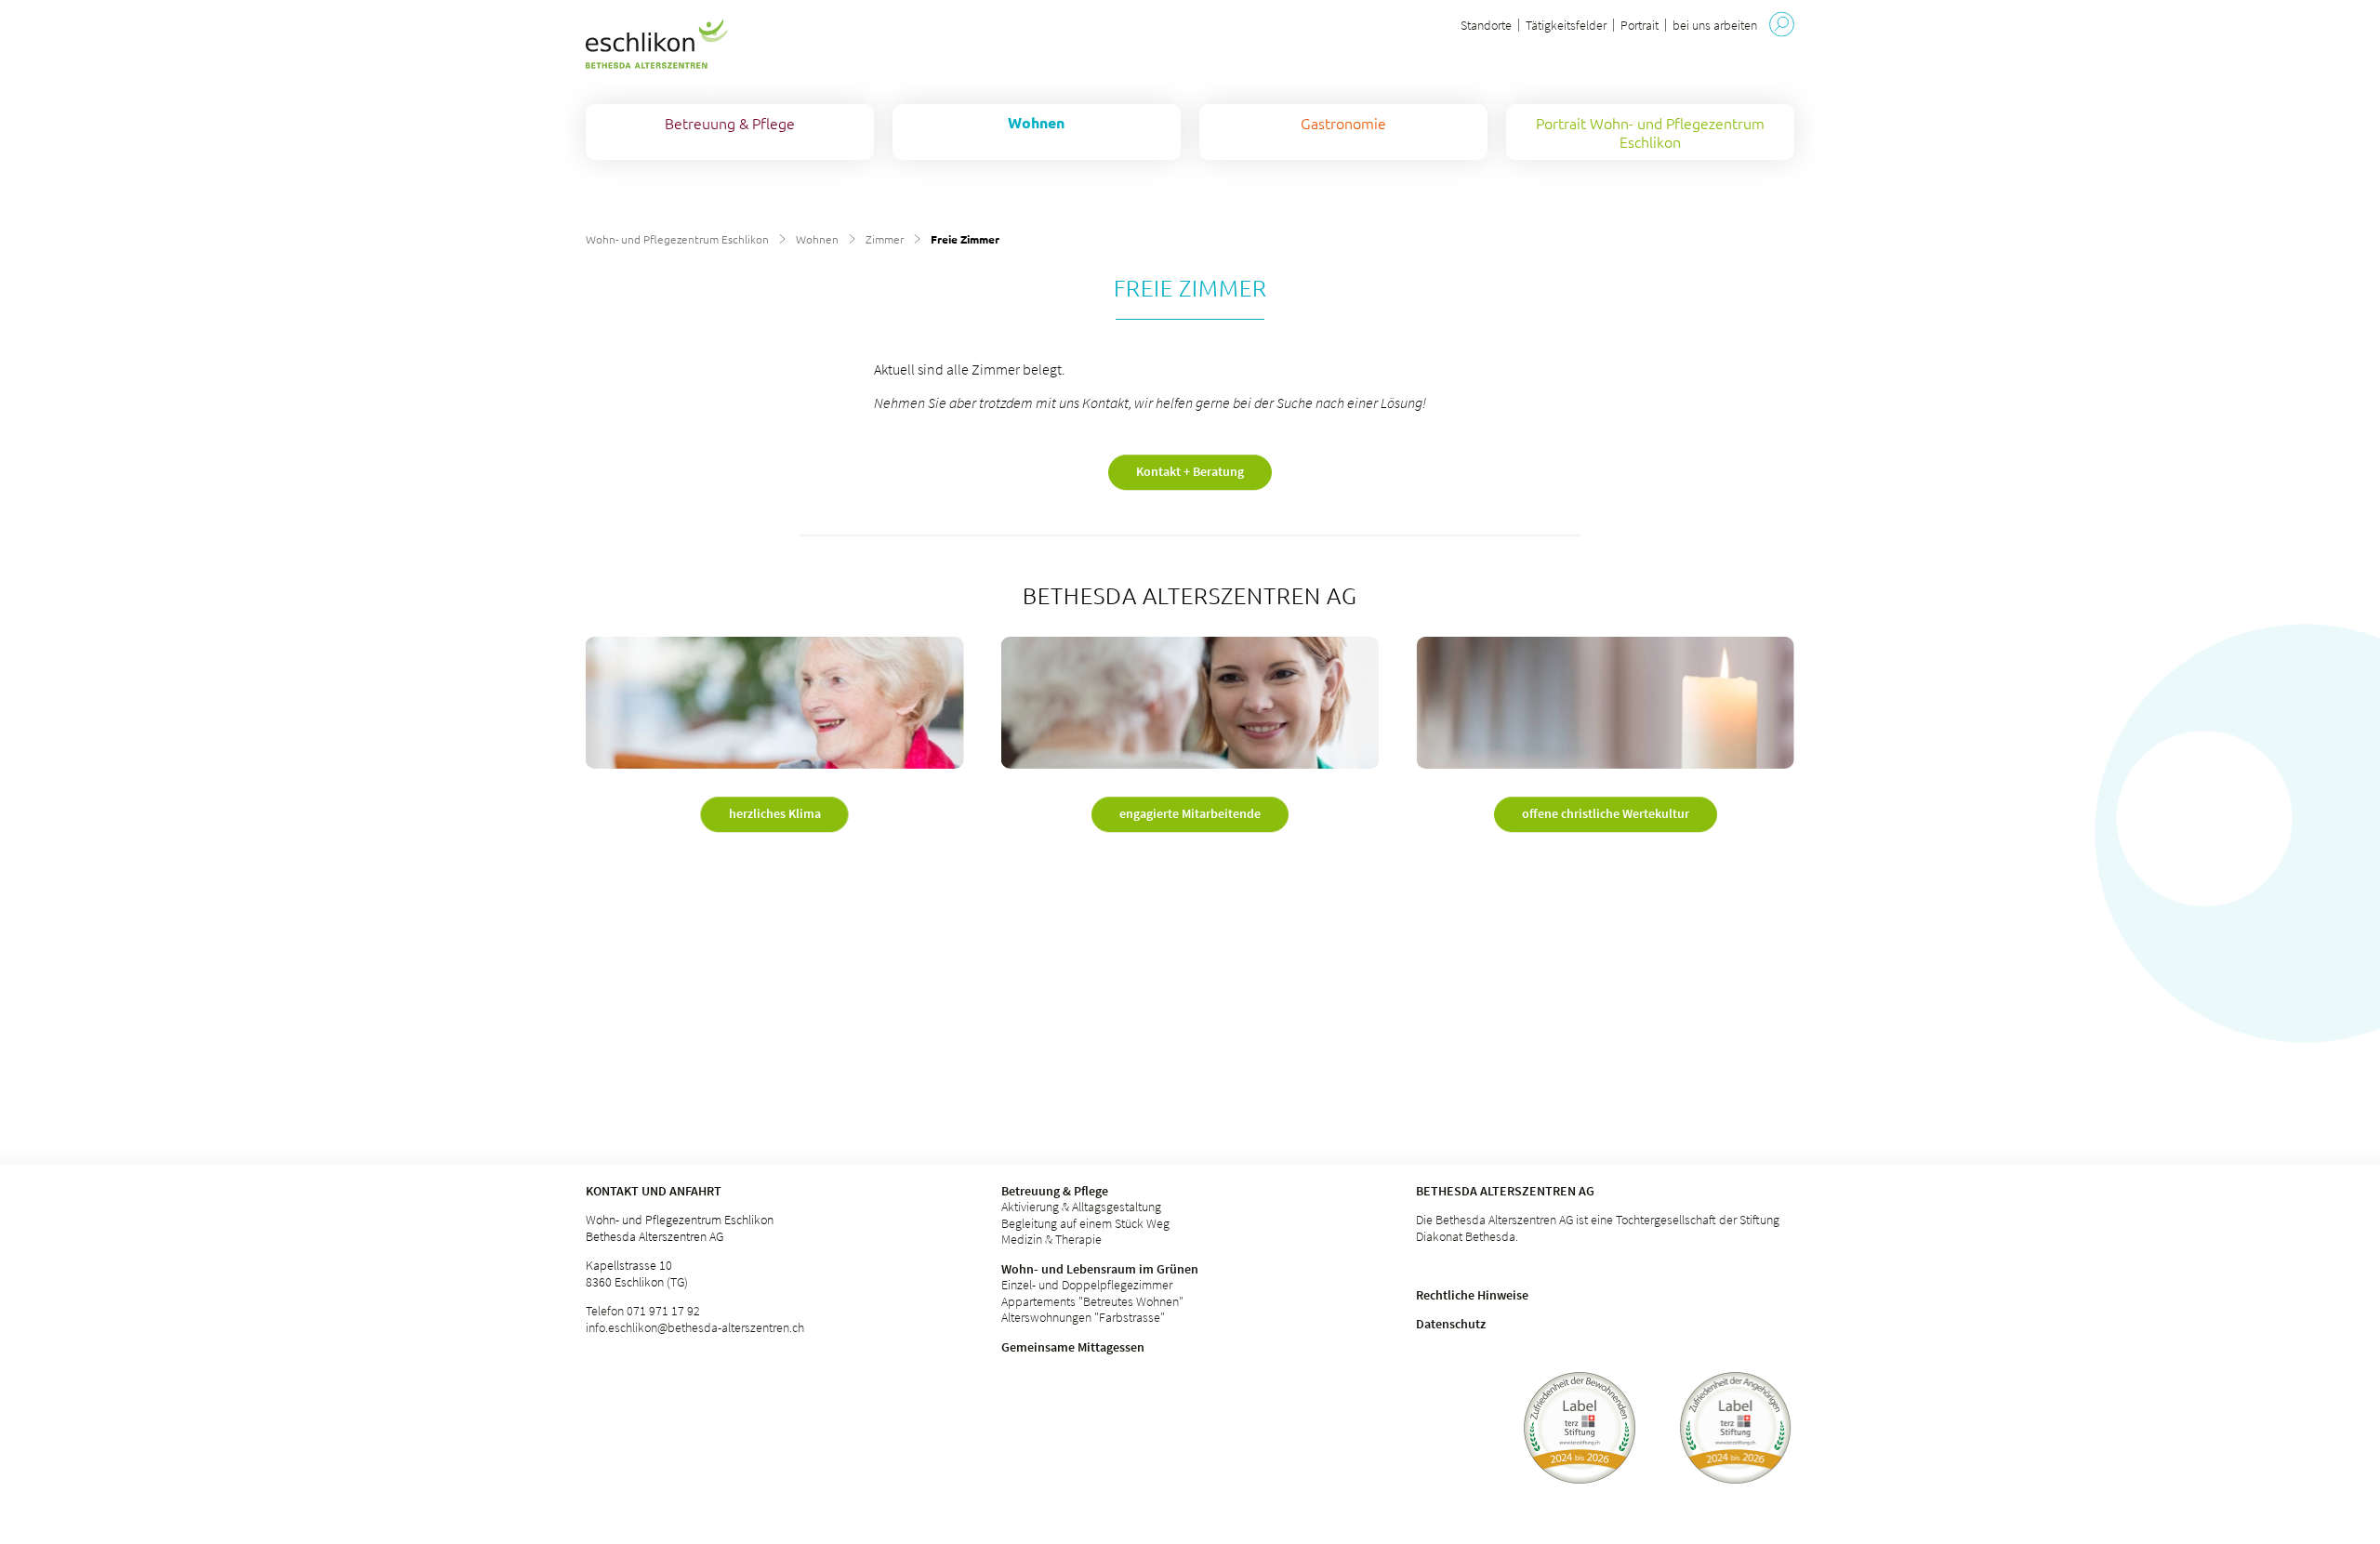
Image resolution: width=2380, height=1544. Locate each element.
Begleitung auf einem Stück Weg (1085, 1223)
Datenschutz (1451, 1324)
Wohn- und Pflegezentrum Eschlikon (677, 239)
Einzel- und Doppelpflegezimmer (1087, 1285)
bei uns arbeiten (1715, 25)
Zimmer (885, 239)
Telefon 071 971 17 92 (643, 1311)
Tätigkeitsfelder (1566, 25)
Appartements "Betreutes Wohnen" (1092, 1301)
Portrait (1640, 25)
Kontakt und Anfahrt (654, 1191)
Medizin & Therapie (1051, 1239)
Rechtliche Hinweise (1472, 1295)
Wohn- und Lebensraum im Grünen (1100, 1269)
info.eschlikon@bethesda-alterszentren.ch (695, 1327)
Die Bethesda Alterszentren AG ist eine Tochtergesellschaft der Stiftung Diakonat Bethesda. (1598, 1228)
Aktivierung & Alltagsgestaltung (1081, 1207)
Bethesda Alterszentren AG (1505, 1191)
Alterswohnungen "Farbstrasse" (1083, 1317)
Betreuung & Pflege (1055, 1191)
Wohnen (817, 239)
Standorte (1486, 25)
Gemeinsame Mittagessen (1073, 1347)
